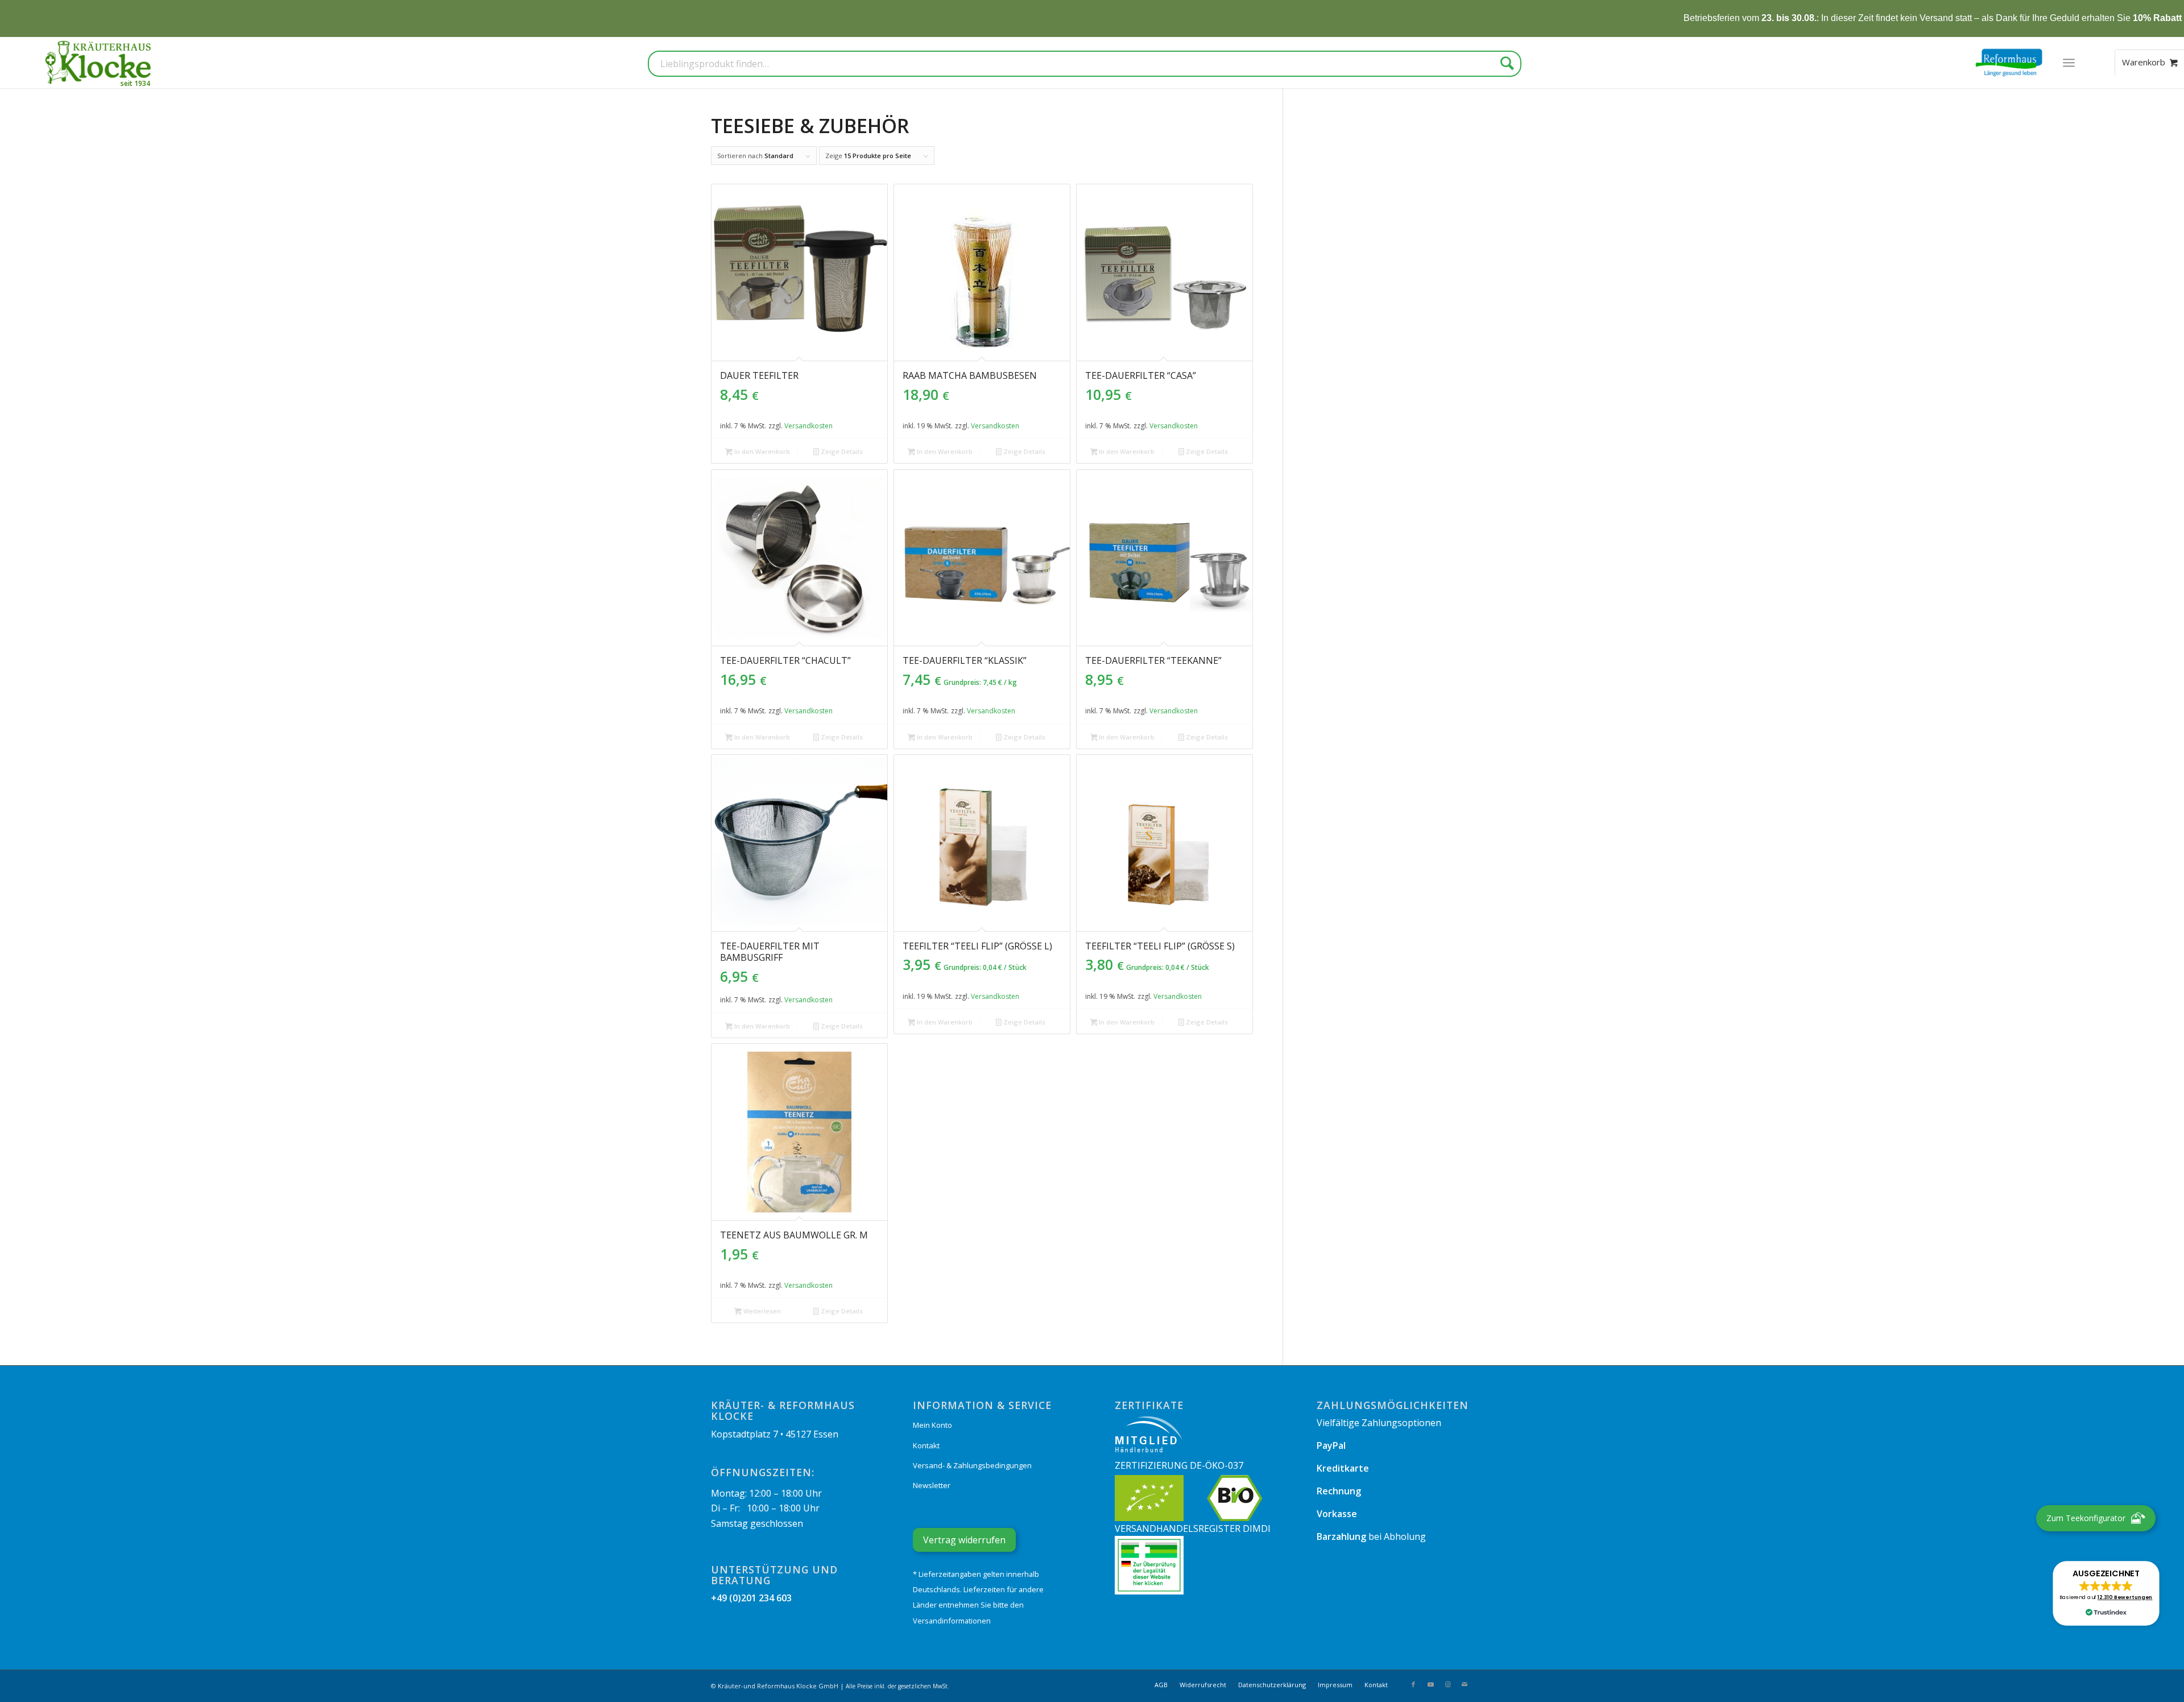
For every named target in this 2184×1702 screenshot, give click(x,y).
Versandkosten (808, 426)
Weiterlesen (761, 1311)
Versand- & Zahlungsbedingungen (972, 1465)
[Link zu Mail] (1465, 1684)
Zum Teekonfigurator (2086, 1518)
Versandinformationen (952, 1621)
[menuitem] (2069, 63)
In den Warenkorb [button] (761, 451)
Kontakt (926, 1445)
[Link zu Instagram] (1447, 1684)
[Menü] (2069, 63)
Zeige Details (841, 451)
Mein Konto (932, 1425)
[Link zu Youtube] (1430, 1684)
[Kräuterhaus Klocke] (100, 63)
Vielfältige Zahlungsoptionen (1379, 1423)
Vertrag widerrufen (964, 1540)
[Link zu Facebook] (1413, 1684)
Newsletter (932, 1485)
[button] (2106, 1593)
